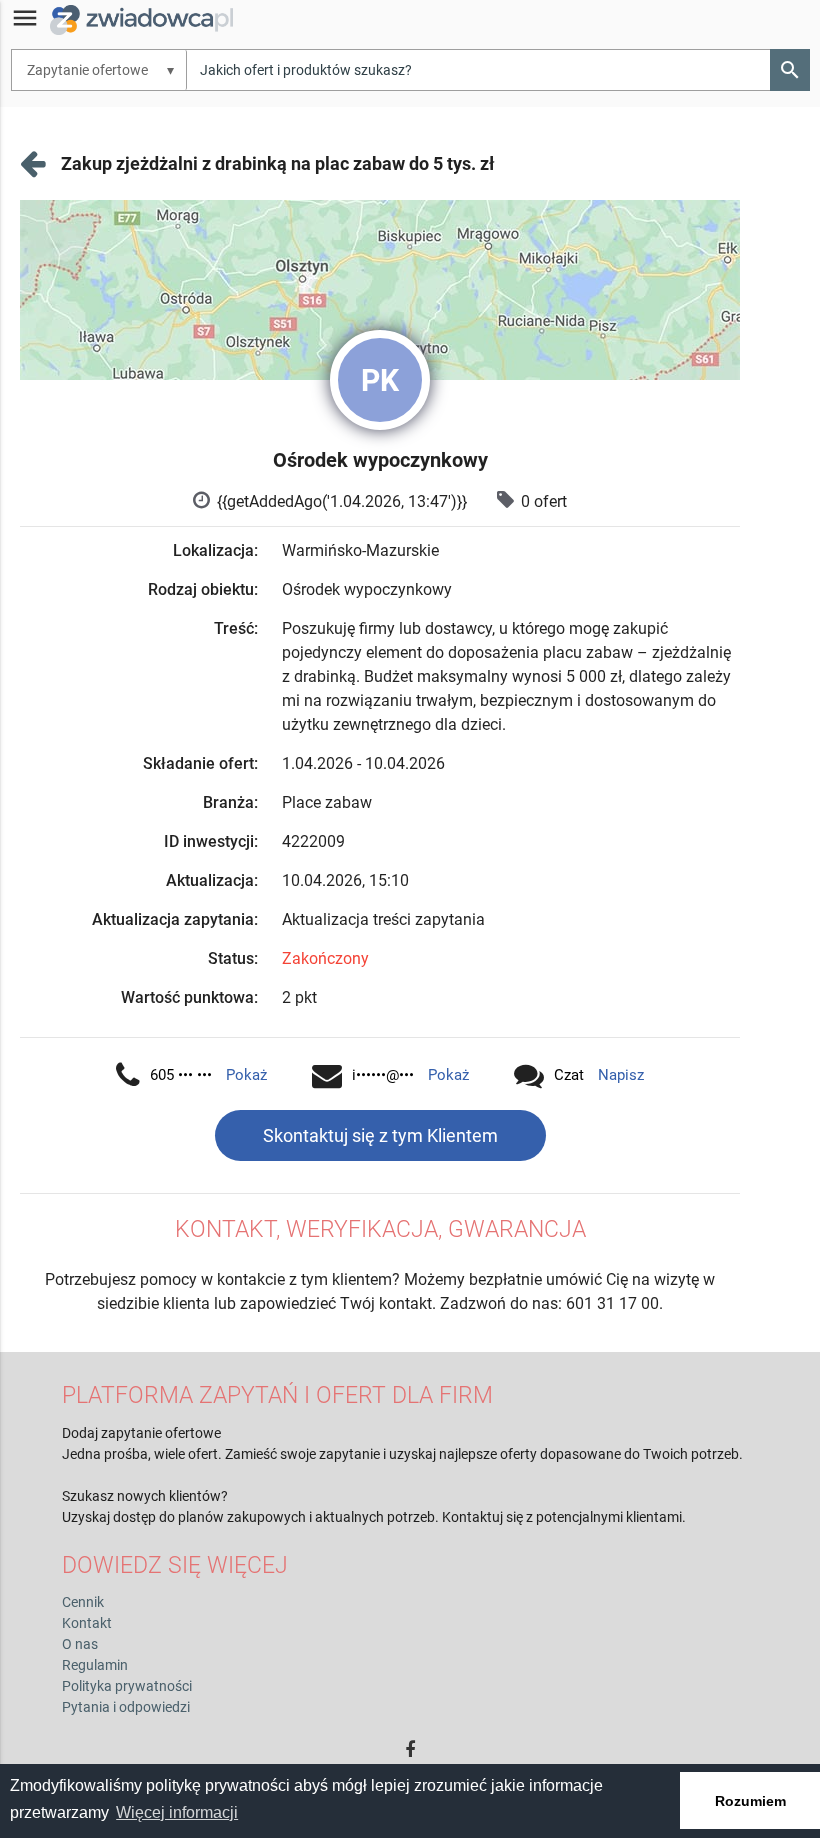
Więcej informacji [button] (177, 1812)
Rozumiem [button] (750, 1801)
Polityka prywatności (127, 1686)
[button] (790, 70)
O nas (80, 1644)
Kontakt (87, 1623)
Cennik (83, 1602)
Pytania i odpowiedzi (126, 1707)
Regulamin (95, 1665)
